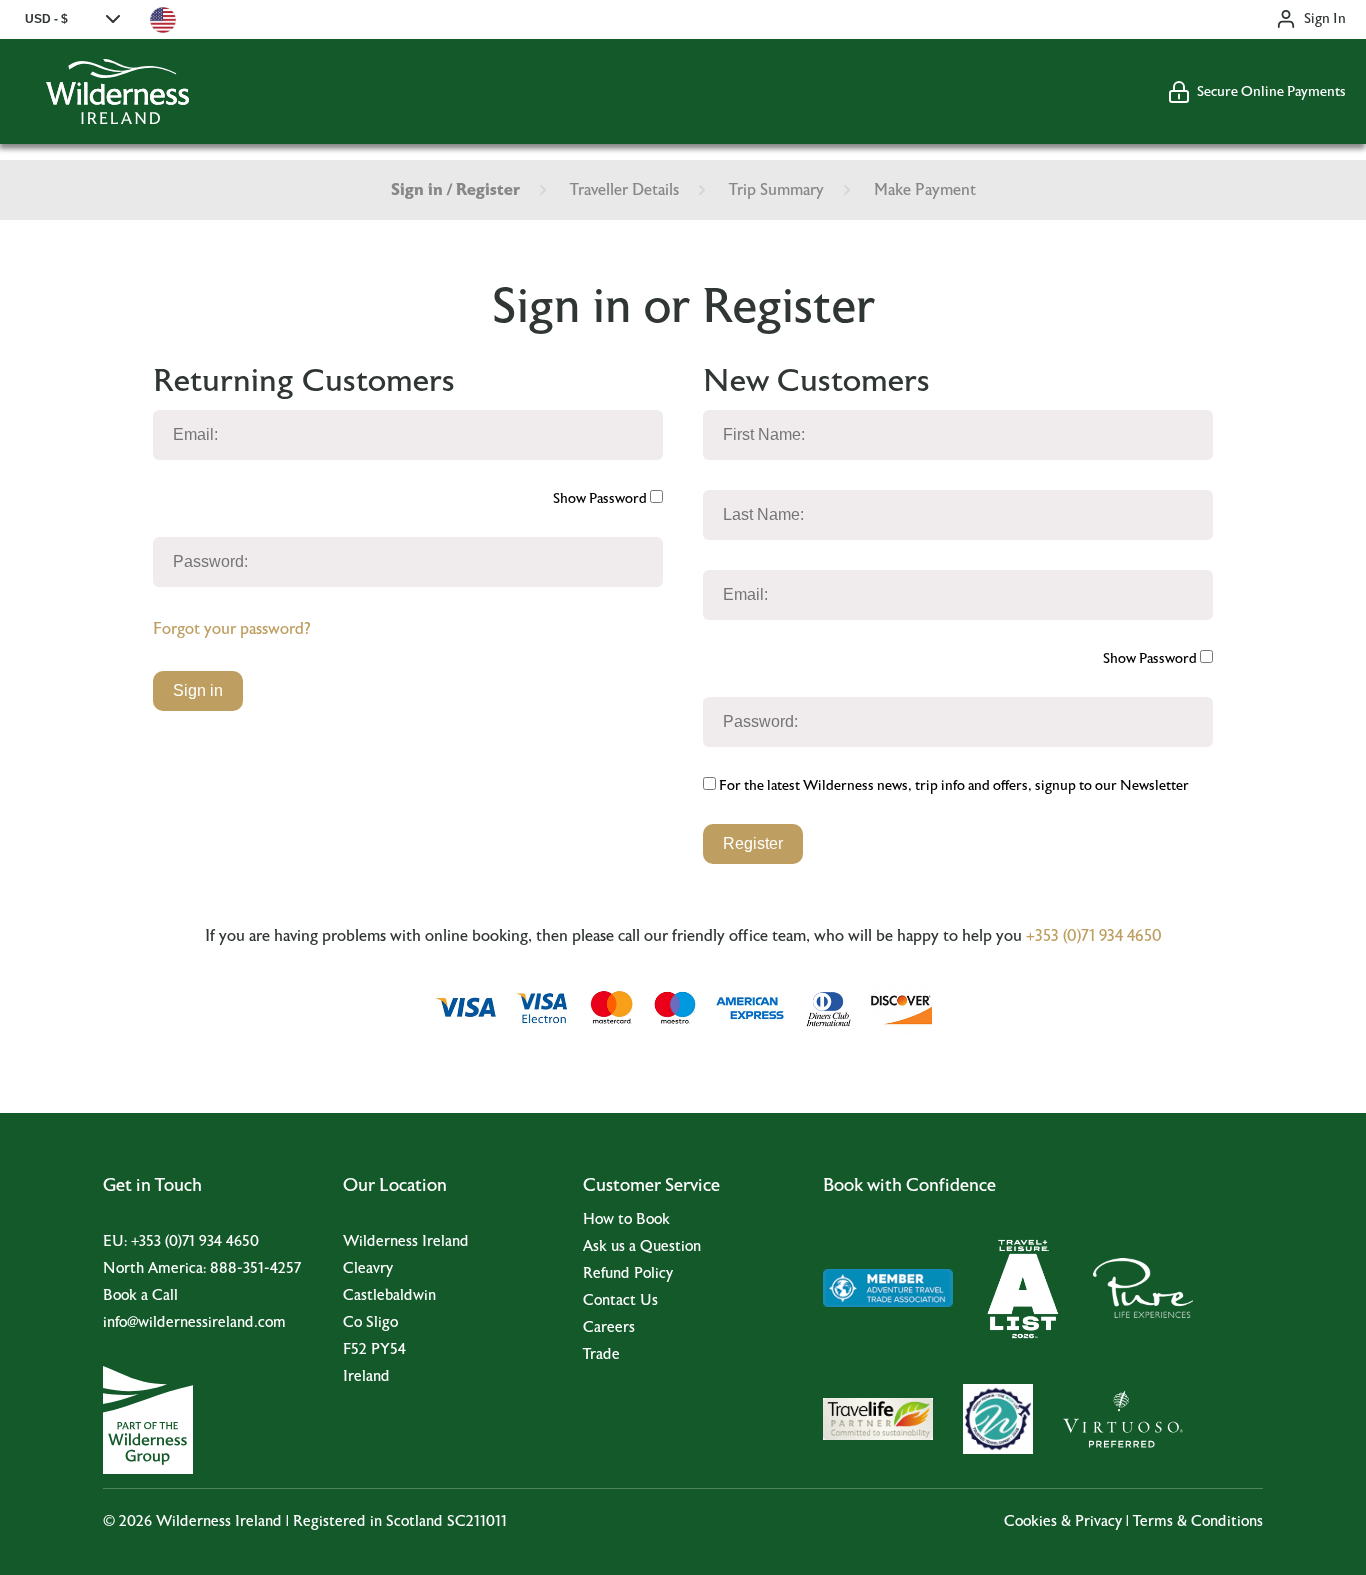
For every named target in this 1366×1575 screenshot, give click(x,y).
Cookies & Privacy (1063, 1521)
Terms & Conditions (1198, 1521)
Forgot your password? (231, 629)
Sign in (198, 690)
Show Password (601, 499)
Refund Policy (628, 1273)
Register (753, 843)
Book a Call (140, 1295)
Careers (609, 1327)
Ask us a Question (642, 1246)
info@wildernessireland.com (194, 1322)
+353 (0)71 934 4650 (1094, 936)
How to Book (626, 1219)
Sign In (1325, 19)
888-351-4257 (255, 1268)
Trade (601, 1354)
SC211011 (477, 1521)
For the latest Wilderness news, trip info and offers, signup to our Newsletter (952, 786)
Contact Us (620, 1300)
